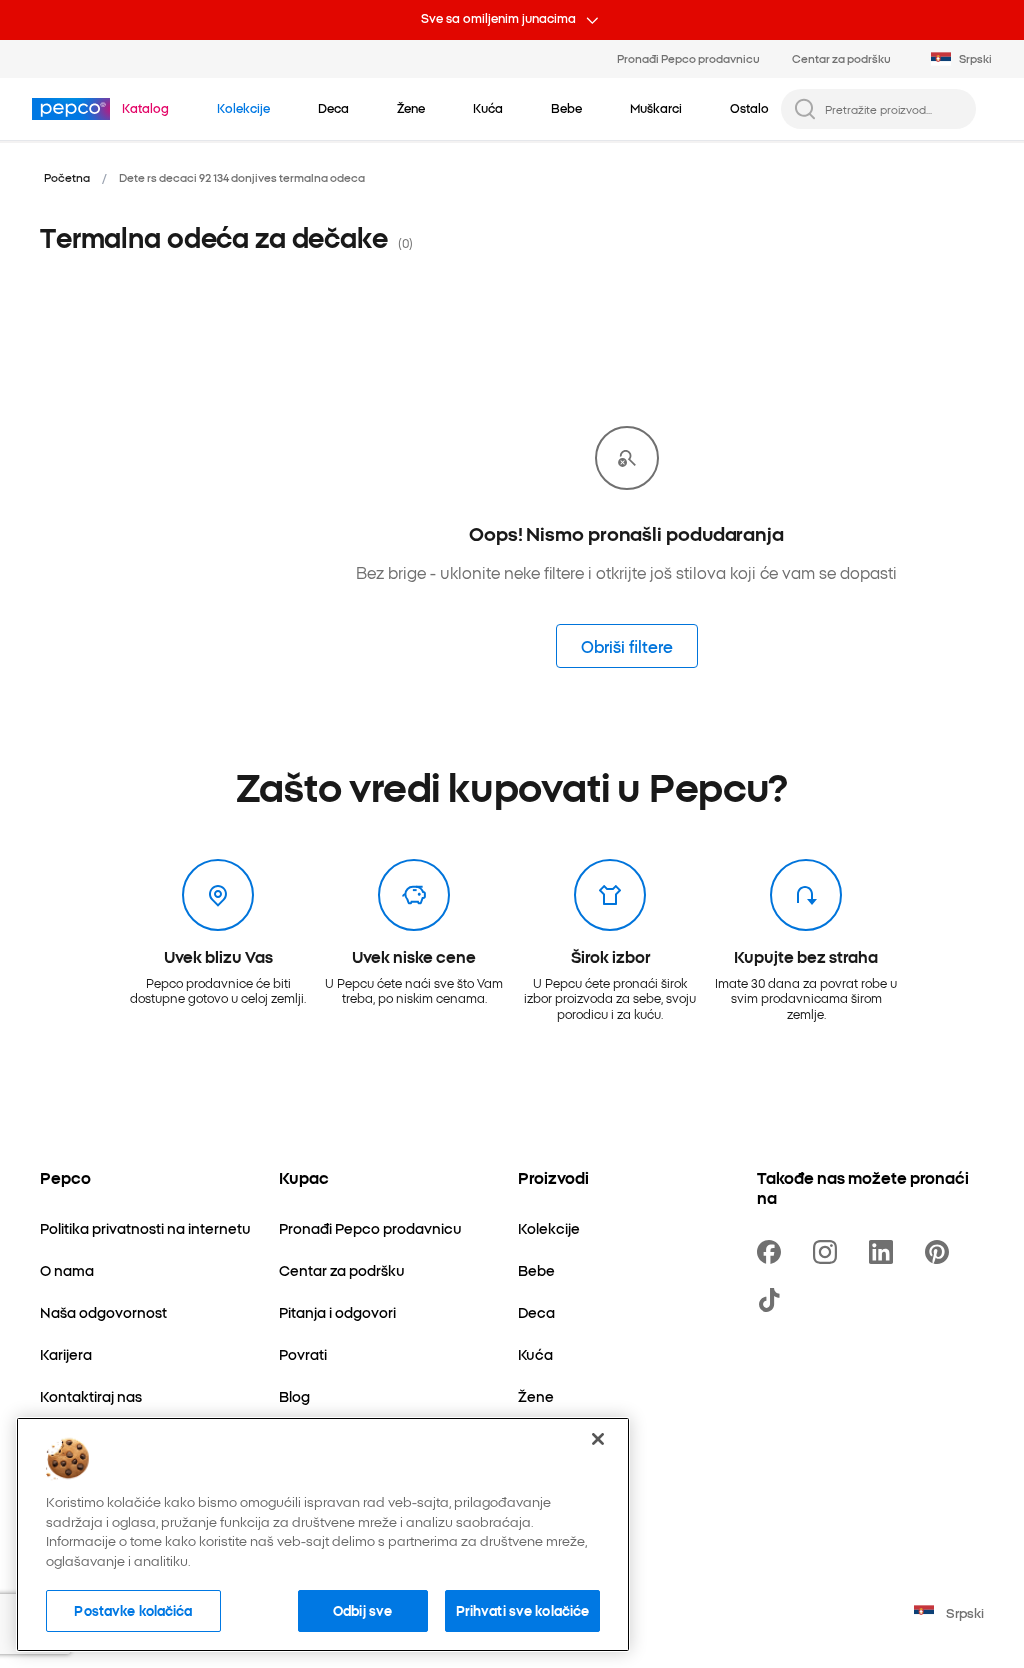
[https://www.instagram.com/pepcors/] (829, 1252)
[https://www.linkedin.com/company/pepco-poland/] (885, 1252)
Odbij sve (362, 1610)
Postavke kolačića (133, 1610)
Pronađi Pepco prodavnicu (688, 58)
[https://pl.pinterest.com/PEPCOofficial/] (941, 1252)
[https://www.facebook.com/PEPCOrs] (773, 1252)
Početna (67, 177)
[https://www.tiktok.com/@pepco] (773, 1300)
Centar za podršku (841, 58)
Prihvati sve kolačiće (523, 1610)
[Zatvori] (598, 1439)
